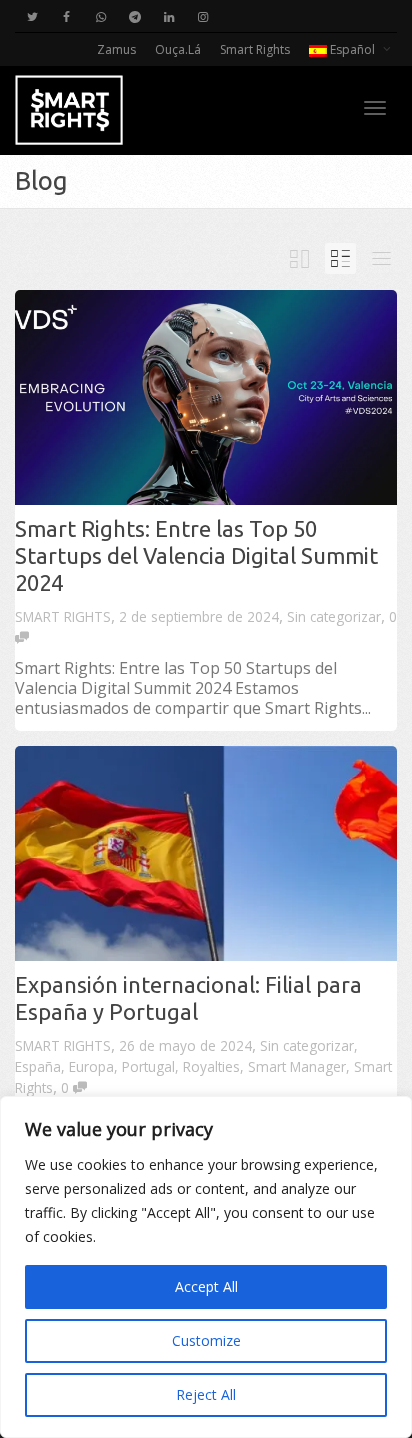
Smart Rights (255, 49)
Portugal (148, 1066)
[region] (206, 1267)
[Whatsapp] (100, 16)
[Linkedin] (168, 16)
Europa (91, 1066)
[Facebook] (66, 16)
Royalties (211, 1066)
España (38, 1066)
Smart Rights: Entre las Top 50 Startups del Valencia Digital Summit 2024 (196, 555)
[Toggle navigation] (375, 108)
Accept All (206, 1286)
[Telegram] (134, 16)
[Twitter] (32, 16)
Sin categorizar (334, 616)
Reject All (206, 1394)
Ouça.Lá (178, 49)
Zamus (116, 49)
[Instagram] (202, 16)
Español (352, 49)
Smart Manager (297, 1066)
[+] (206, 397)
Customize (206, 1340)
